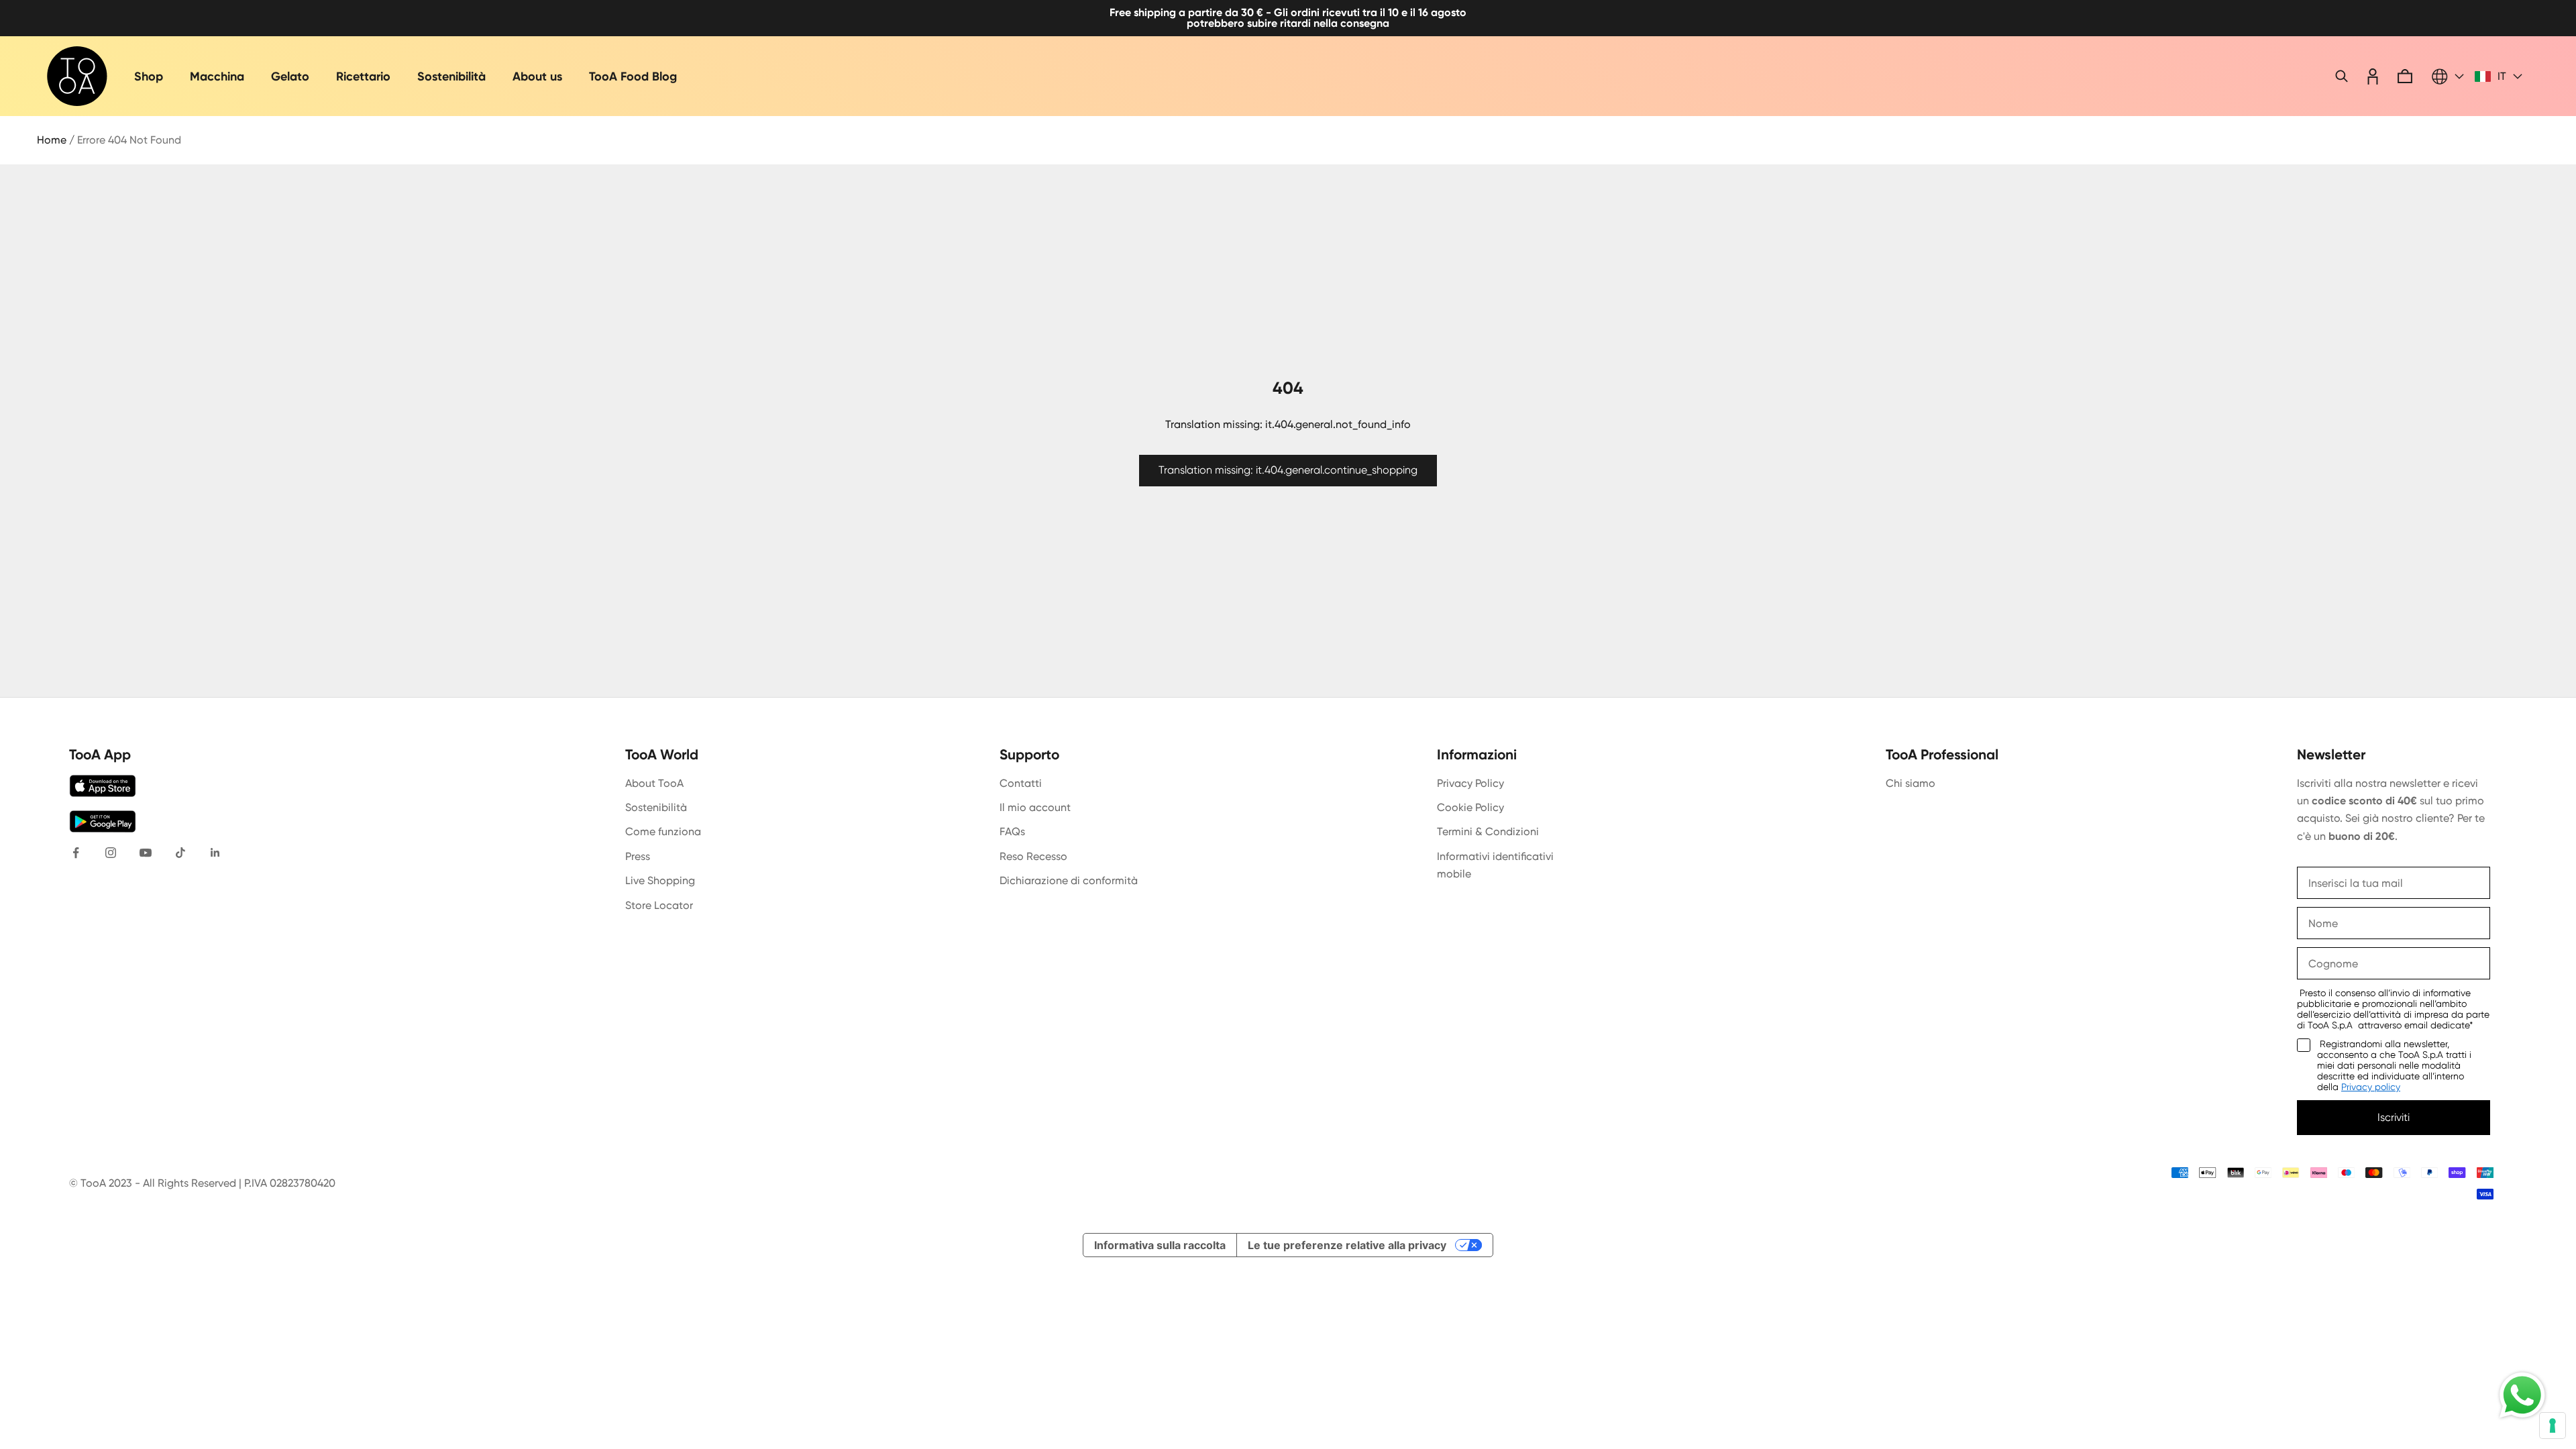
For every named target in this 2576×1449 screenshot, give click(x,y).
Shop (149, 76)
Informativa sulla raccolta (1160, 1245)
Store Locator (659, 905)
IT (2502, 76)
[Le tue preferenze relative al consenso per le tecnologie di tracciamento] (2553, 1426)
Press (638, 856)
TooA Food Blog (633, 76)
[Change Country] (2448, 76)
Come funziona (663, 831)
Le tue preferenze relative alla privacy (1347, 1245)
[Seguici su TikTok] (180, 853)
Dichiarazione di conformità (1069, 880)
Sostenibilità (451, 76)
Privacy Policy (1470, 783)
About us (537, 76)
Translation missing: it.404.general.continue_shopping (1288, 470)
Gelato (290, 76)
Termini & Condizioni (1488, 831)
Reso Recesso (1033, 856)
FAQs (1012, 831)
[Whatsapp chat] (2522, 1395)
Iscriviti (2394, 1117)
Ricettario (363, 76)
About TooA (654, 783)
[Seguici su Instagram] (111, 853)
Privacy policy (2371, 1087)
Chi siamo (1911, 783)
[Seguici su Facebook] (76, 853)
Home (52, 140)
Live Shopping (660, 880)
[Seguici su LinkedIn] (215, 853)
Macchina (217, 76)
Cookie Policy (1470, 807)
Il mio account (1035, 807)
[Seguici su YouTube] (146, 853)
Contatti (1021, 783)
